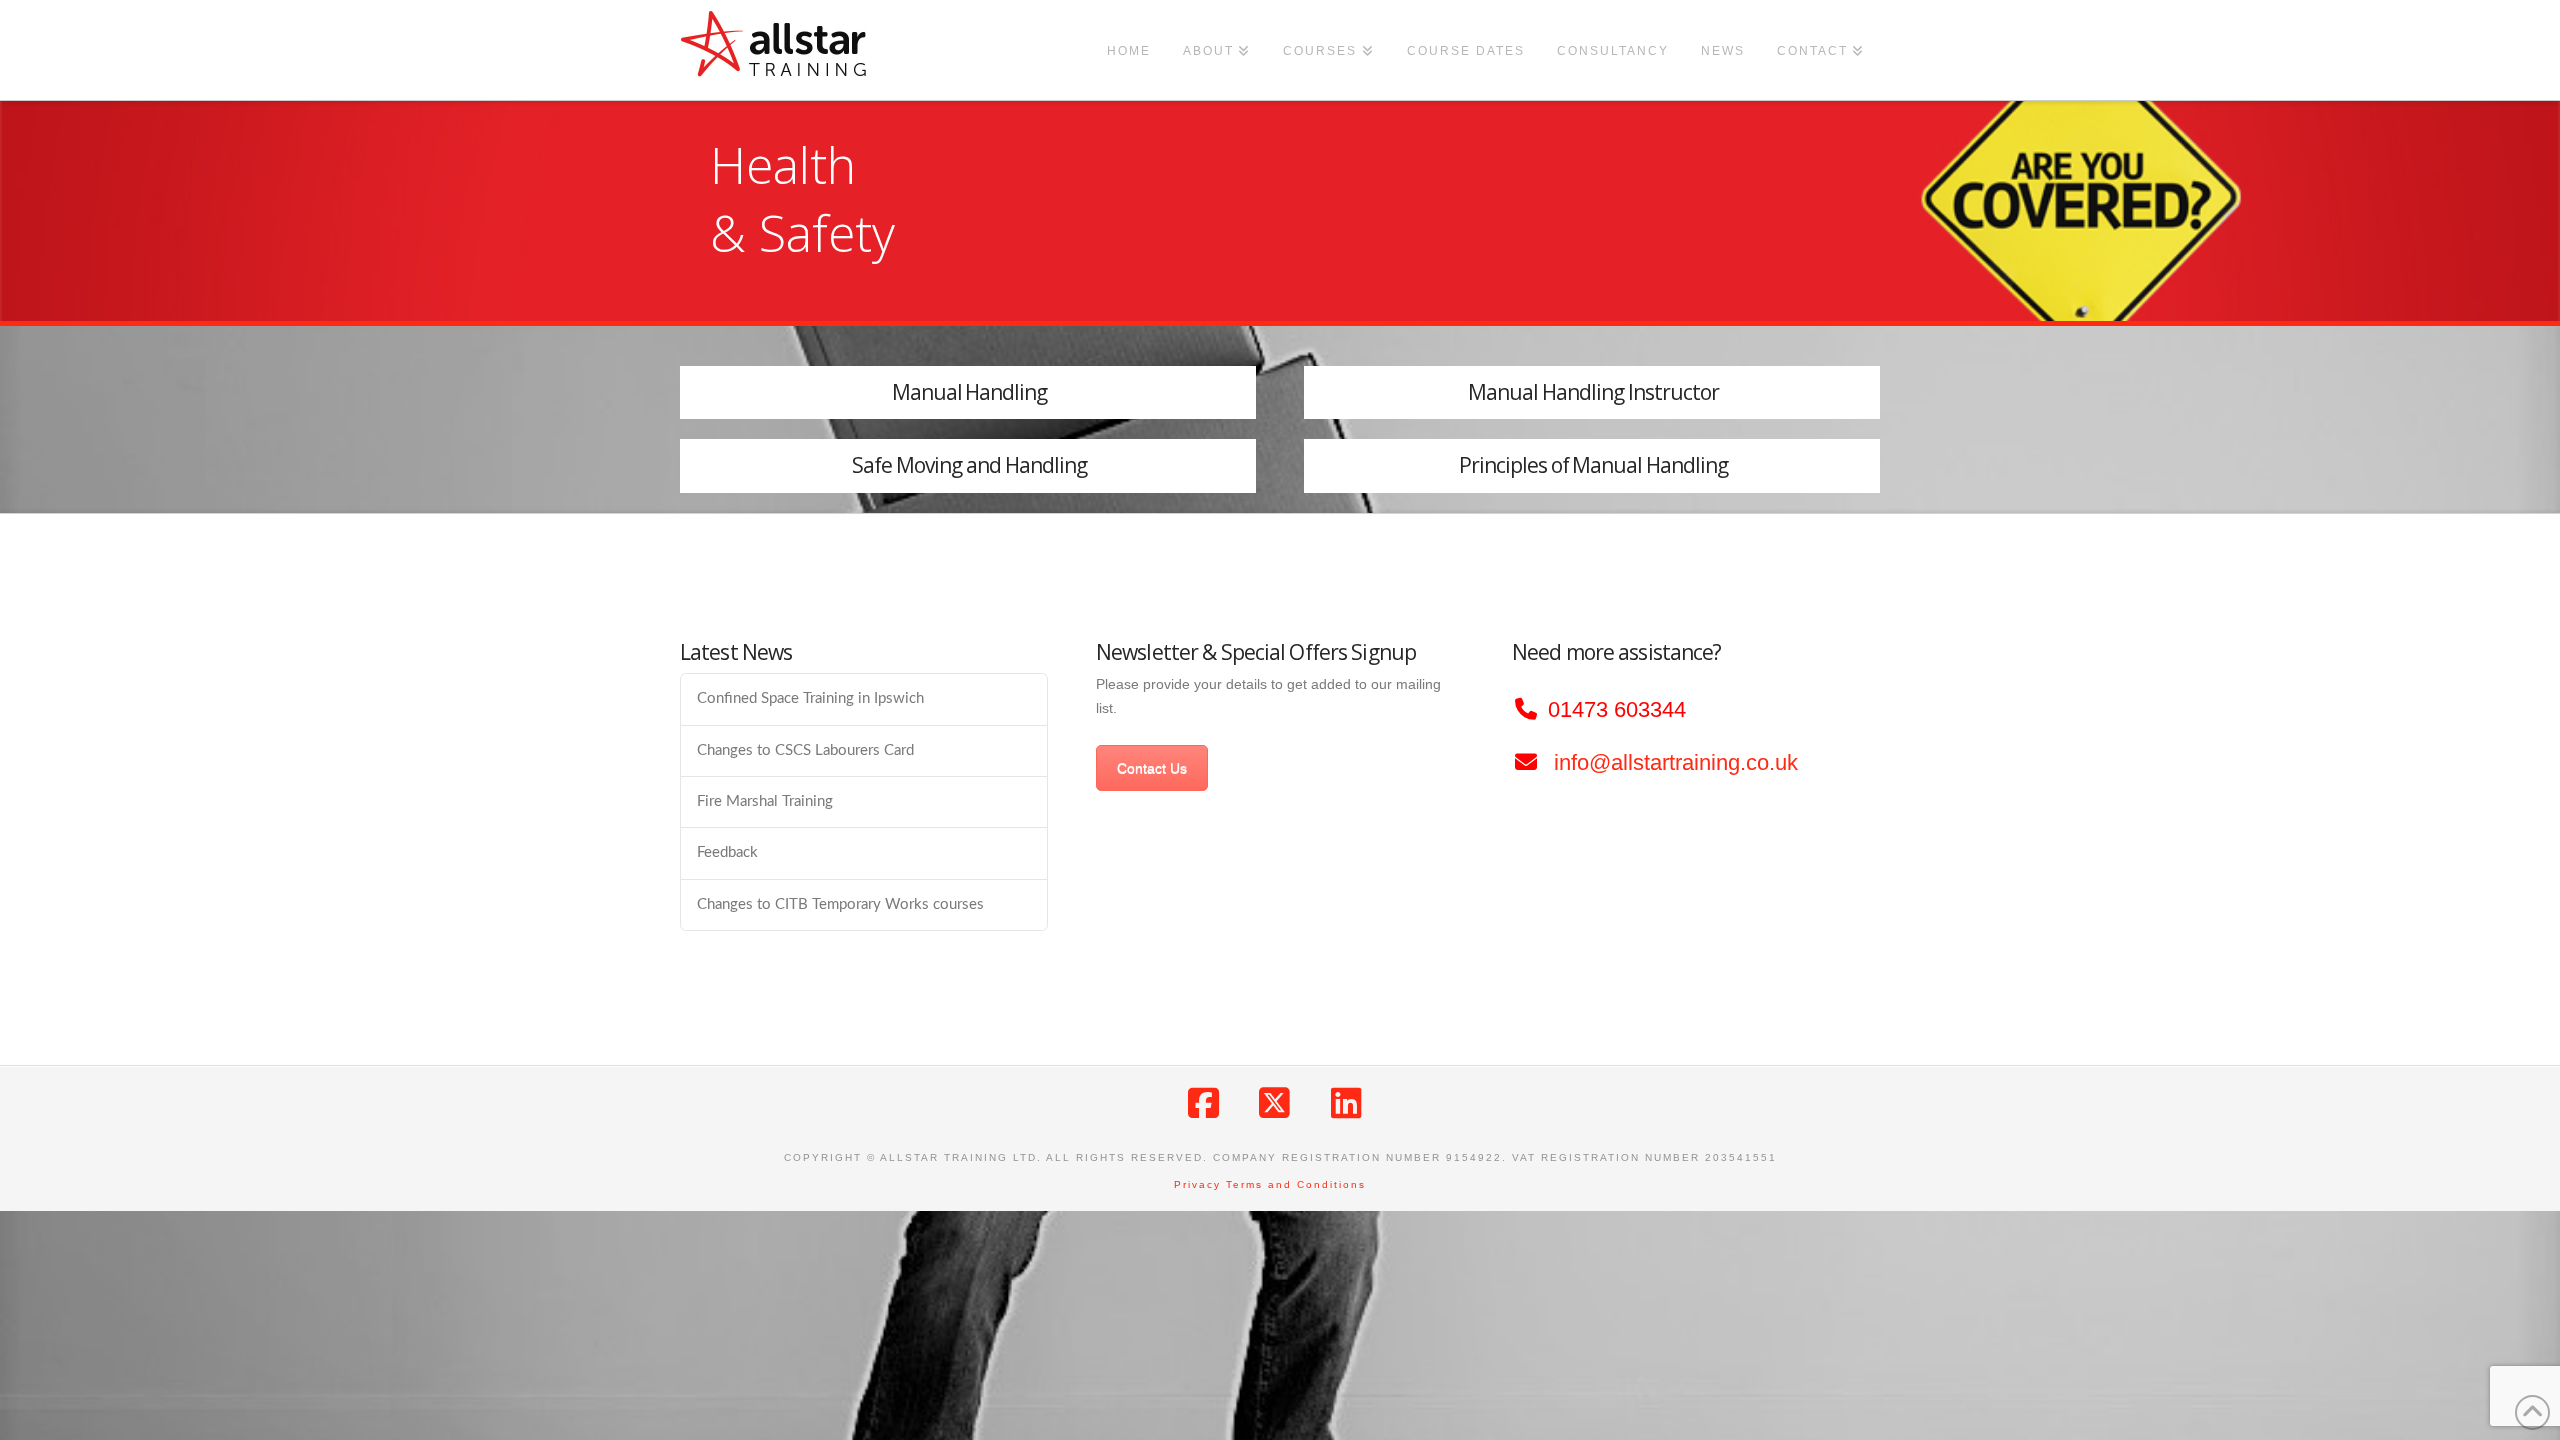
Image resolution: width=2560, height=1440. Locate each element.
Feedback (727, 852)
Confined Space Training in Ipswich (810, 698)
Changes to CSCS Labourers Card (805, 750)
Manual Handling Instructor (1593, 392)
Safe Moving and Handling (969, 465)
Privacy (1197, 1184)
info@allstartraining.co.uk (1676, 762)
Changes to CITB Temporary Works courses (840, 904)
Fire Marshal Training (765, 801)
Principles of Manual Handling (1594, 465)
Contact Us (1152, 768)
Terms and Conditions (1296, 1184)
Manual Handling (970, 392)
